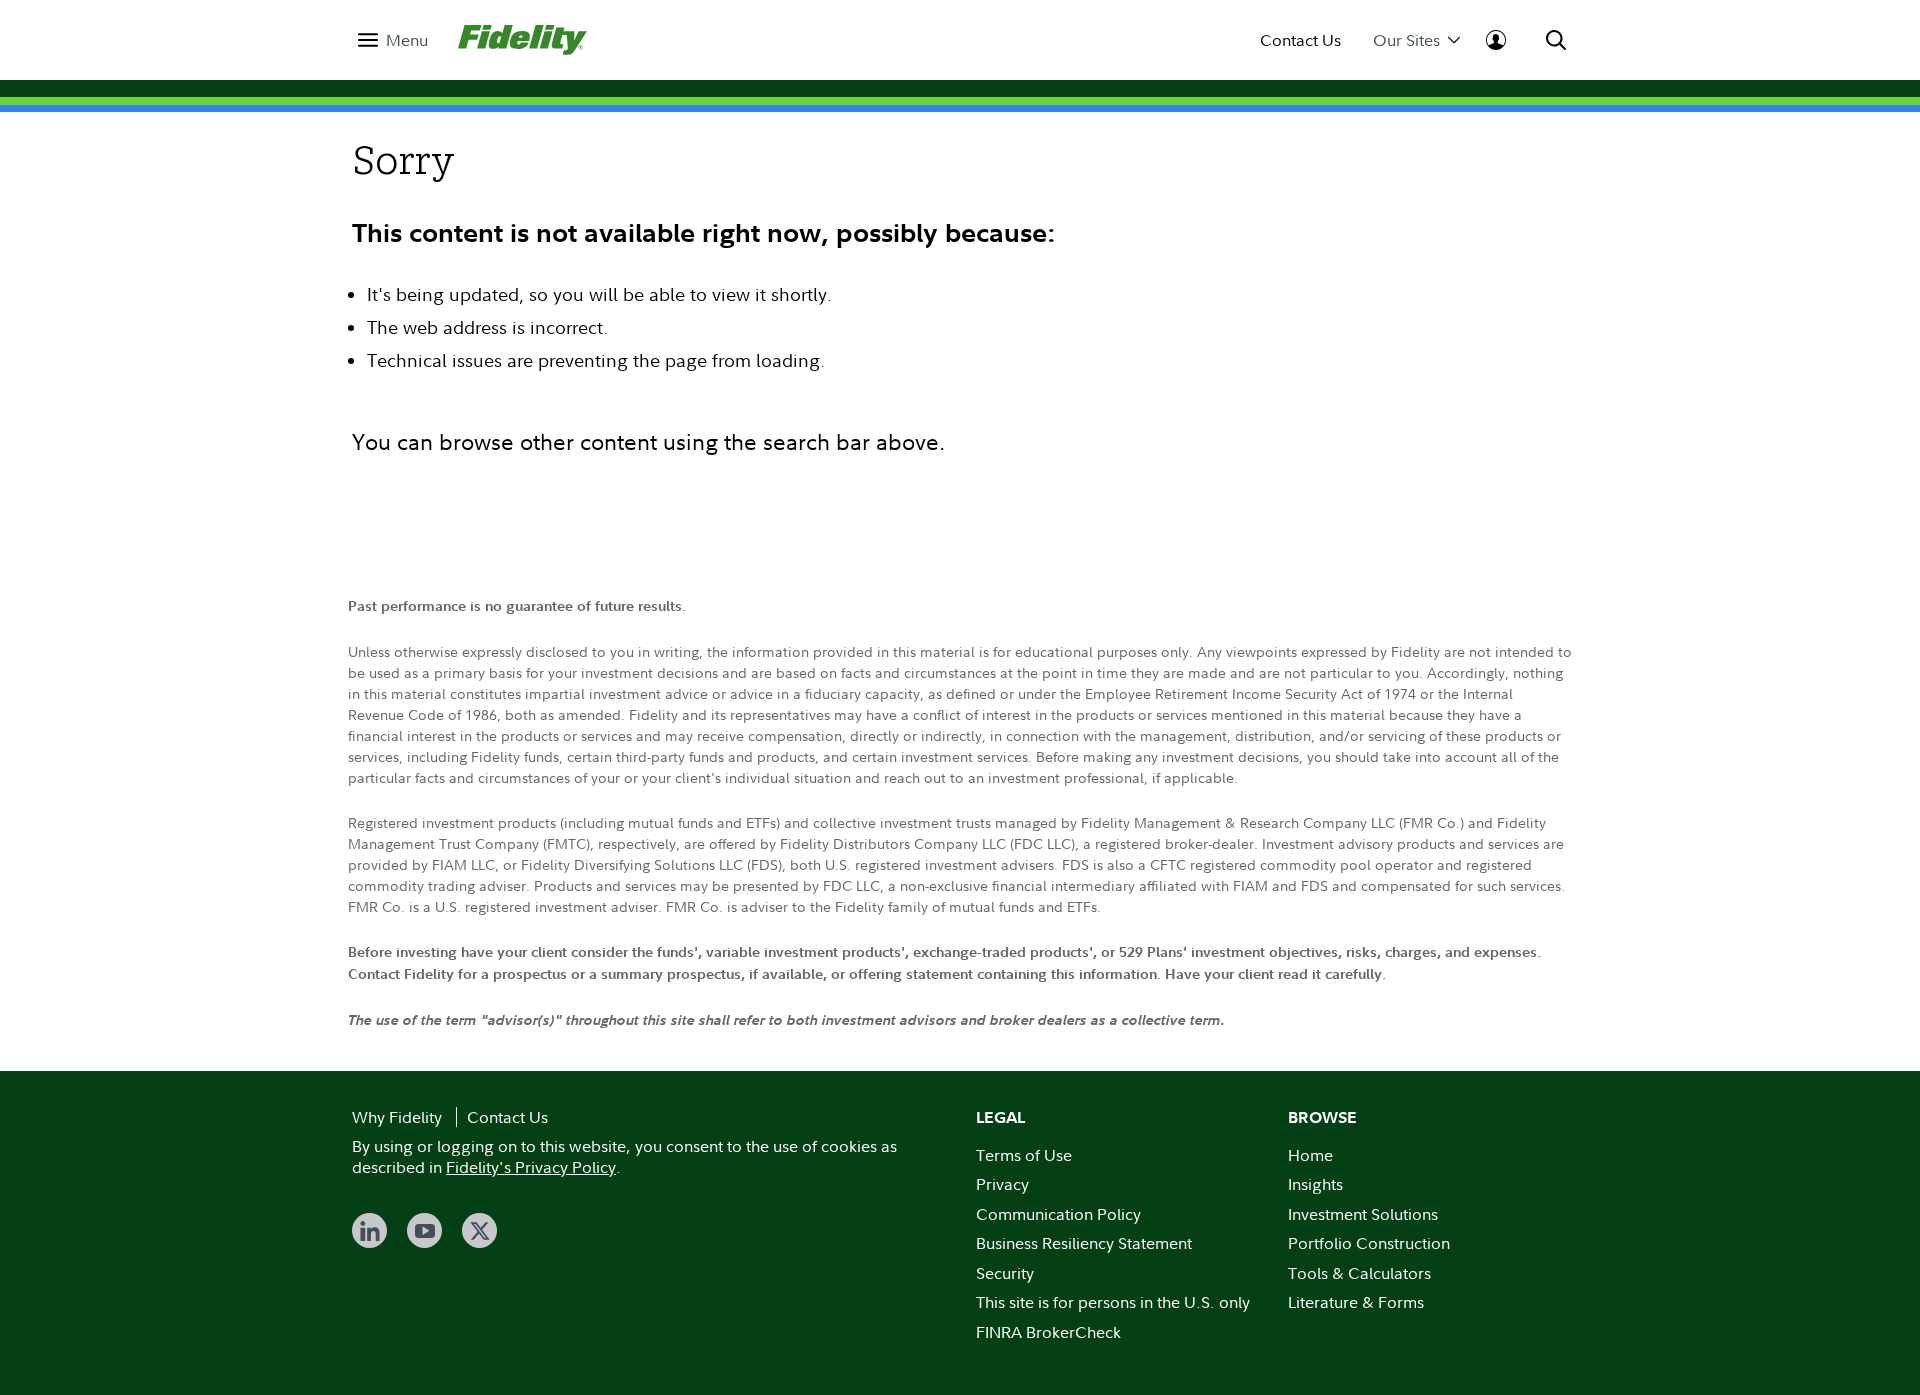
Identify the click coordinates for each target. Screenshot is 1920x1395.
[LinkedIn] (369, 1230)
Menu (407, 40)
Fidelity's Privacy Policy (531, 1167)
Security (1005, 1273)
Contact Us (1300, 40)
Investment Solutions (1363, 1214)
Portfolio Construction (1369, 1243)
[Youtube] (424, 1230)
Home (1310, 1155)
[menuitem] (393, 40)
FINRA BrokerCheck (1048, 1332)
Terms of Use (1024, 1155)
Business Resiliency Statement (1084, 1243)
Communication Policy (1058, 1214)
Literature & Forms (1356, 1302)
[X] (479, 1230)
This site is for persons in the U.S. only (1113, 1302)
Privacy (1002, 1184)
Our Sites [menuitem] (1406, 40)
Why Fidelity (397, 1117)
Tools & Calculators (1359, 1273)
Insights (1315, 1184)
